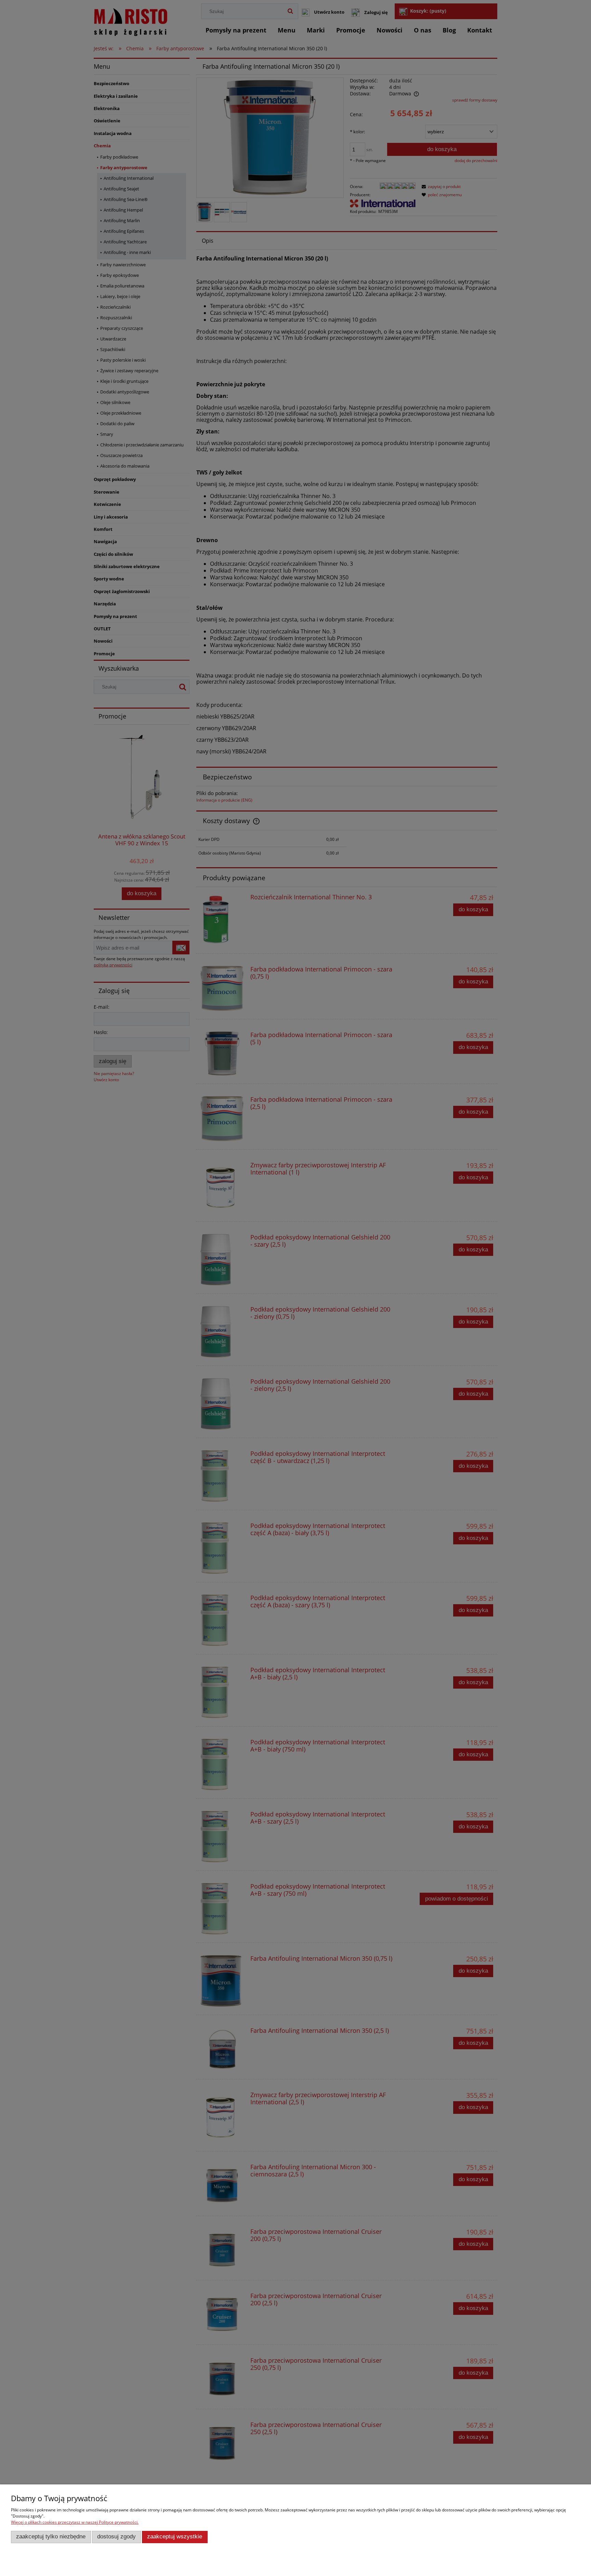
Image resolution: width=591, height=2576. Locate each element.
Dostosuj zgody (116, 2537)
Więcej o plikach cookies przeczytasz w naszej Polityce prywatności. (75, 2522)
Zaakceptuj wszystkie (175, 2537)
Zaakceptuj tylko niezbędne (51, 2537)
